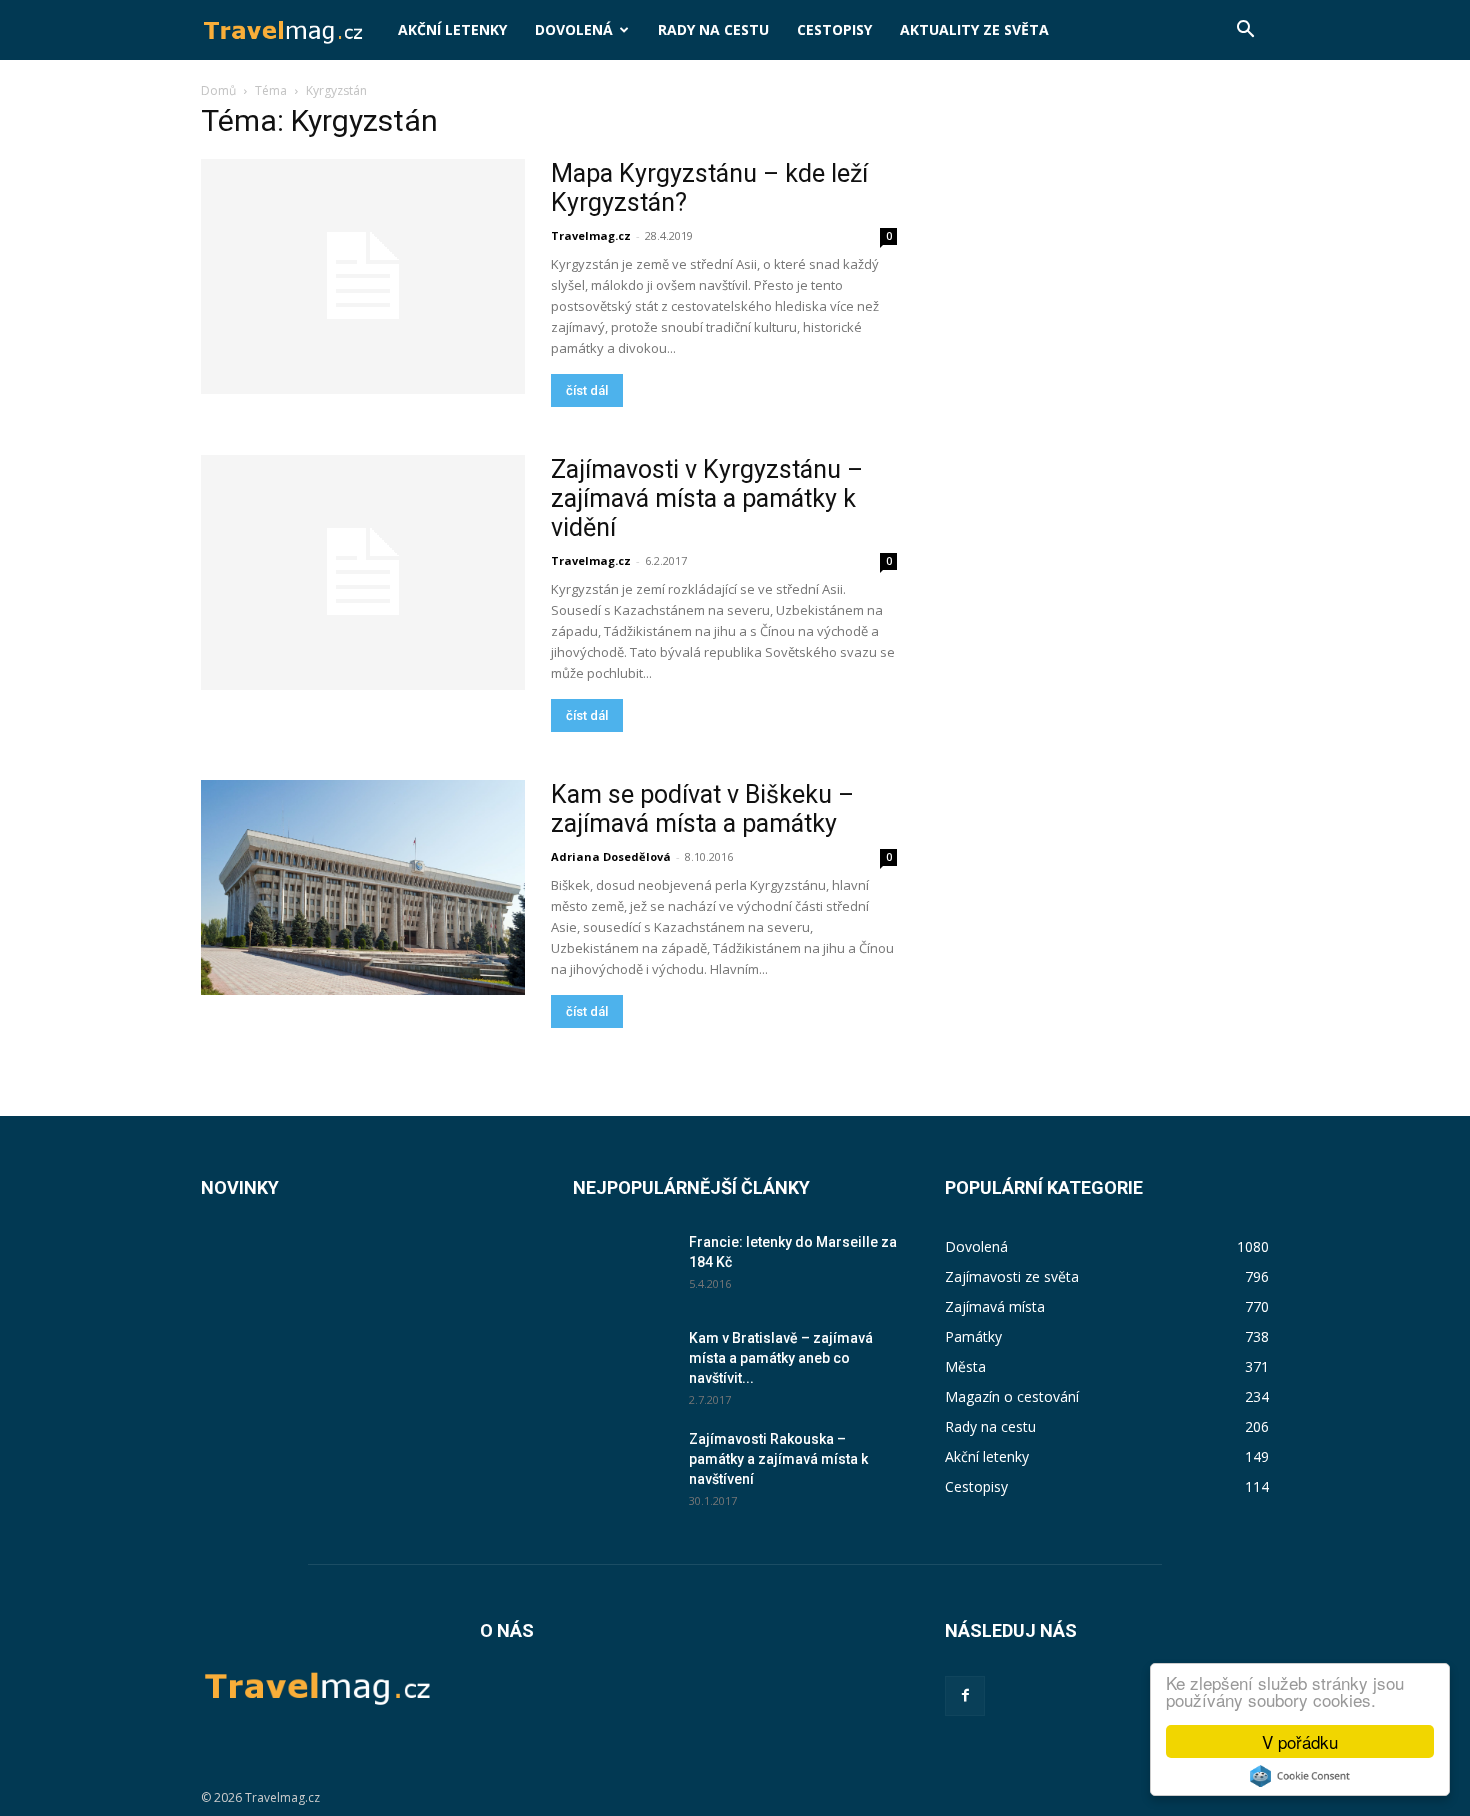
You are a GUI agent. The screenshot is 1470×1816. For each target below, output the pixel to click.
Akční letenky (452, 29)
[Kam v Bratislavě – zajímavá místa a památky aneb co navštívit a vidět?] (623, 1361)
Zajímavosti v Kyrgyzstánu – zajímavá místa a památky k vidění (707, 498)
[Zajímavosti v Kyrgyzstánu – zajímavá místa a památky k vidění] (363, 572)
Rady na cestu (713, 29)
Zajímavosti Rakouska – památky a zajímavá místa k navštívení (778, 1459)
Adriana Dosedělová (611, 856)
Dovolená (574, 29)
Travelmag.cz (591, 235)
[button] (1245, 31)
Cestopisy (834, 29)
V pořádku (1300, 1741)
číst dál (587, 390)
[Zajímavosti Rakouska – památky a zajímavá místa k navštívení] (623, 1462)
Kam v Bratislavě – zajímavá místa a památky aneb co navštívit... (781, 1358)
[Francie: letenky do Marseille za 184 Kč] (623, 1265)
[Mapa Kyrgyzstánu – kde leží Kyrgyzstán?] (363, 276)
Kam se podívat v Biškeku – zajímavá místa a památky (702, 809)
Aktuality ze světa (974, 29)
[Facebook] (965, 1696)
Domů (218, 90)
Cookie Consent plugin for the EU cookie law (1300, 1776)
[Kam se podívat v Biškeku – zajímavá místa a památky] (363, 887)
